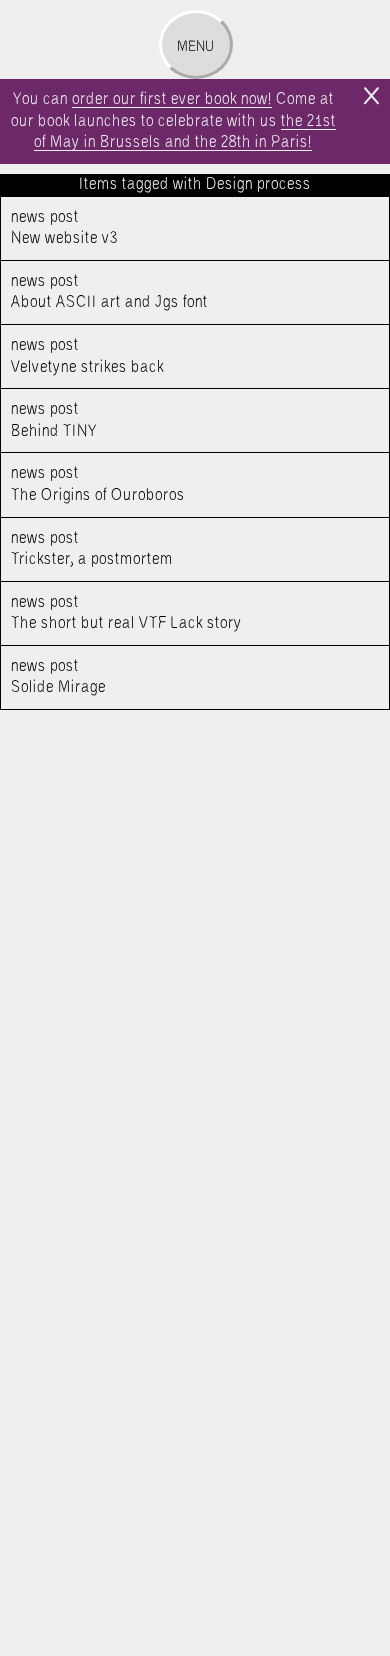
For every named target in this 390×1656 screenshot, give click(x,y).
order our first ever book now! (172, 99)
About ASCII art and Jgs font (109, 292)
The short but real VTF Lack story (126, 613)
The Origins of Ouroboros (98, 484)
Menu (195, 47)
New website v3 (64, 228)
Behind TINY (54, 420)
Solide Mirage (58, 677)
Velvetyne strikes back (87, 356)
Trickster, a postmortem (92, 549)
